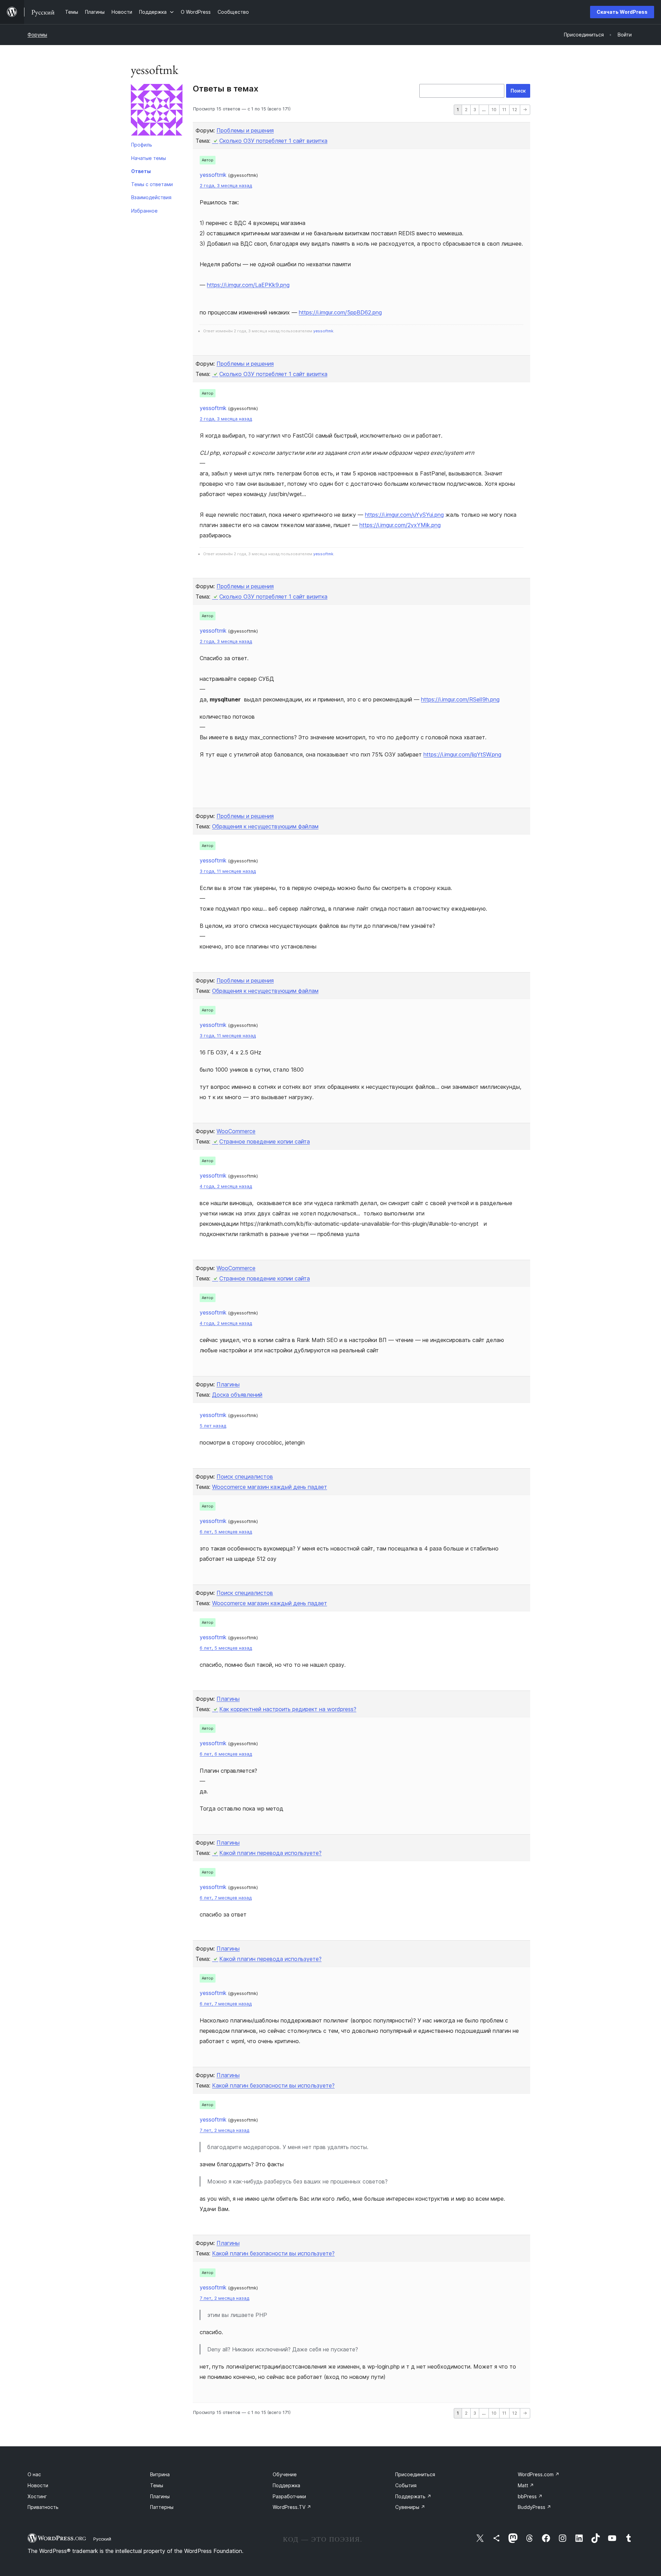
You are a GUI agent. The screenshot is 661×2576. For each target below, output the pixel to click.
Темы (157, 2485)
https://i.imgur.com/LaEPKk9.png (248, 285)
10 (494, 110)
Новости (38, 2485)
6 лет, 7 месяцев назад (226, 1898)
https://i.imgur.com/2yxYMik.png (400, 525)
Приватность (43, 2507)
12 (515, 110)
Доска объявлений (237, 1395)
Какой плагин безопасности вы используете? (273, 2085)
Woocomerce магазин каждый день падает (270, 1487)
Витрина (160, 2474)
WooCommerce (236, 1131)
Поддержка (286, 2485)
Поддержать (413, 2496)
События (406, 2485)
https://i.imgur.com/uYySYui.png (404, 515)
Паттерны (162, 2507)
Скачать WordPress (622, 12)
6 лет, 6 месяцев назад (226, 1754)
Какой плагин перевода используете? (270, 1853)
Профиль (142, 145)
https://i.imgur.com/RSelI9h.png (460, 699)
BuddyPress (534, 2507)
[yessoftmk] (157, 111)
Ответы (141, 171)
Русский (102, 2539)
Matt (526, 2485)
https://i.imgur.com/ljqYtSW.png (462, 754)
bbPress (530, 2496)
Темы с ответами (152, 184)
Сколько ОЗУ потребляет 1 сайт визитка (273, 141)
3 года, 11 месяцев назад (228, 871)
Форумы (37, 35)
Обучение (285, 2474)
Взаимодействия (151, 197)
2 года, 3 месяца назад (226, 186)
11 (504, 110)
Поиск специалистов (245, 1477)
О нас (34, 2474)
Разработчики (289, 2496)
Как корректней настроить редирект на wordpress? (288, 1709)
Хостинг (37, 2496)
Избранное (144, 211)
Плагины (228, 1384)
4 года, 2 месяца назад (226, 1186)
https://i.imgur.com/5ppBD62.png (340, 312)
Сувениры (410, 2507)
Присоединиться (415, 2474)
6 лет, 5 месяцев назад (226, 1532)
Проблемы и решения (245, 130)
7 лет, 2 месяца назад (224, 2130)
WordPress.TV (292, 2507)
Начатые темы (149, 158)
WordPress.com (539, 2474)
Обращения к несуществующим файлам (265, 826)
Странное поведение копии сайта (265, 1141)
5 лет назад (213, 1426)
